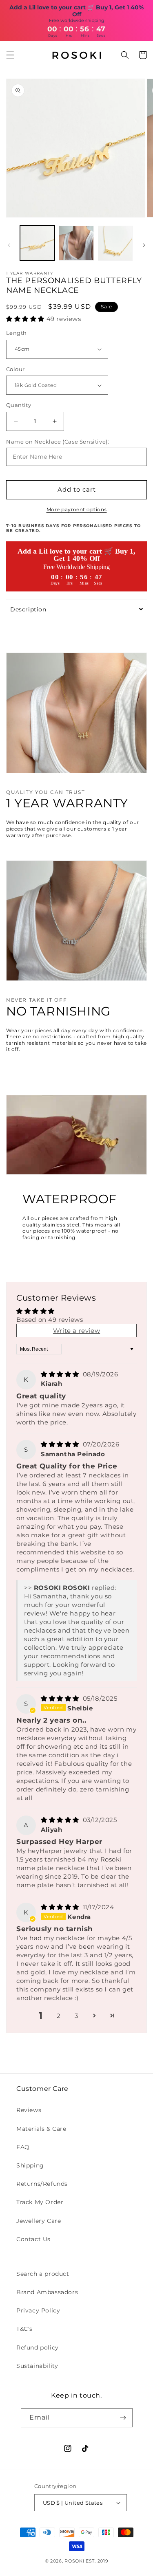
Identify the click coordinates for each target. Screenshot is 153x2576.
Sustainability (37, 2366)
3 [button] (76, 2016)
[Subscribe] (123, 2418)
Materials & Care (41, 2129)
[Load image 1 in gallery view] (37, 243)
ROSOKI (75, 2561)
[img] (61, 1374)
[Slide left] (9, 245)
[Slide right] (144, 245)
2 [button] (59, 2016)
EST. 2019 (97, 2561)
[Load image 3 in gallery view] (115, 243)
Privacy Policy (38, 2310)
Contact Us (33, 2239)
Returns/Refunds (42, 2184)
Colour (15, 369)
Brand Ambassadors (47, 2292)
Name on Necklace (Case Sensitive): (58, 442)
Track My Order (40, 2202)
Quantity (19, 405)
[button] (10, 55)
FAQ (23, 2147)
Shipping (30, 2165)
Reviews (29, 2110)
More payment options (77, 509)
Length (16, 333)
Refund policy (38, 2347)
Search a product (43, 2274)
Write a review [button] (76, 1331)
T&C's (24, 2329)
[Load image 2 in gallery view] (76, 243)
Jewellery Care (39, 2221)
